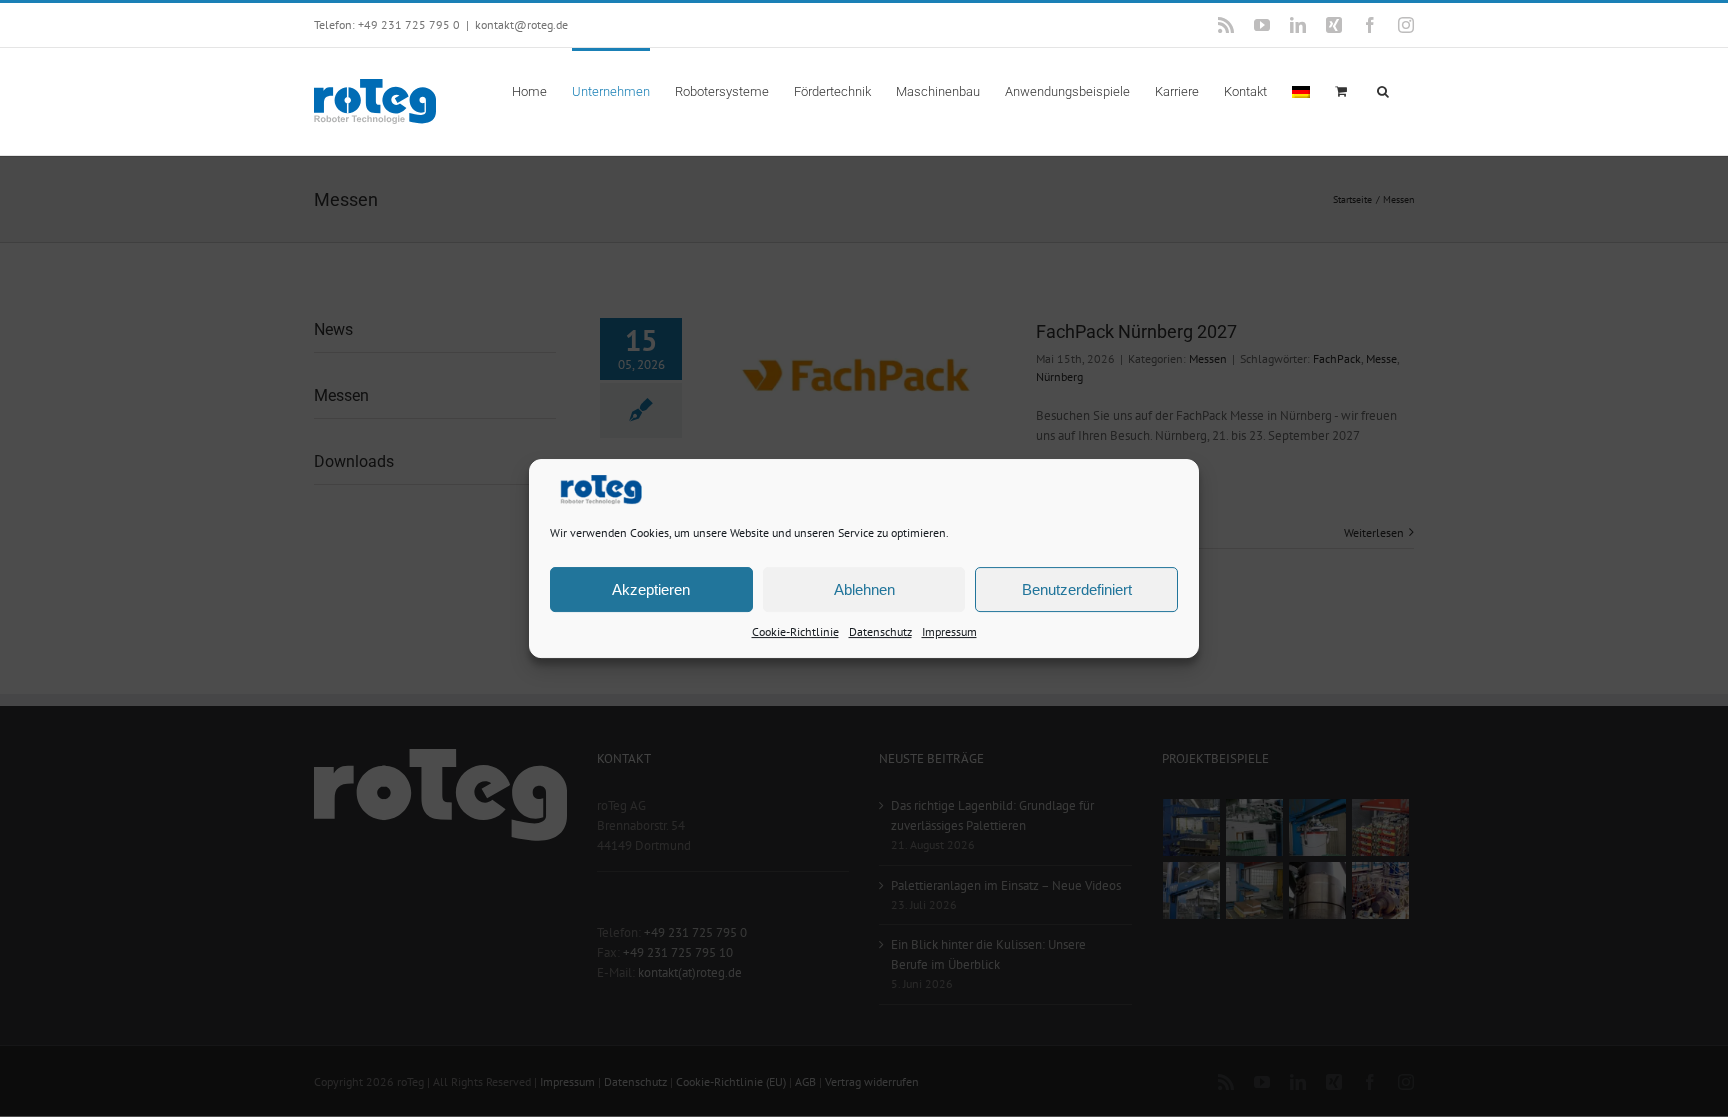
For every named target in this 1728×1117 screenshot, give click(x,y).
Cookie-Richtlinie (795, 631)
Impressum (949, 631)
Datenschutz (880, 631)
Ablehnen (864, 589)
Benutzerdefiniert (1077, 589)
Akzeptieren (651, 589)
